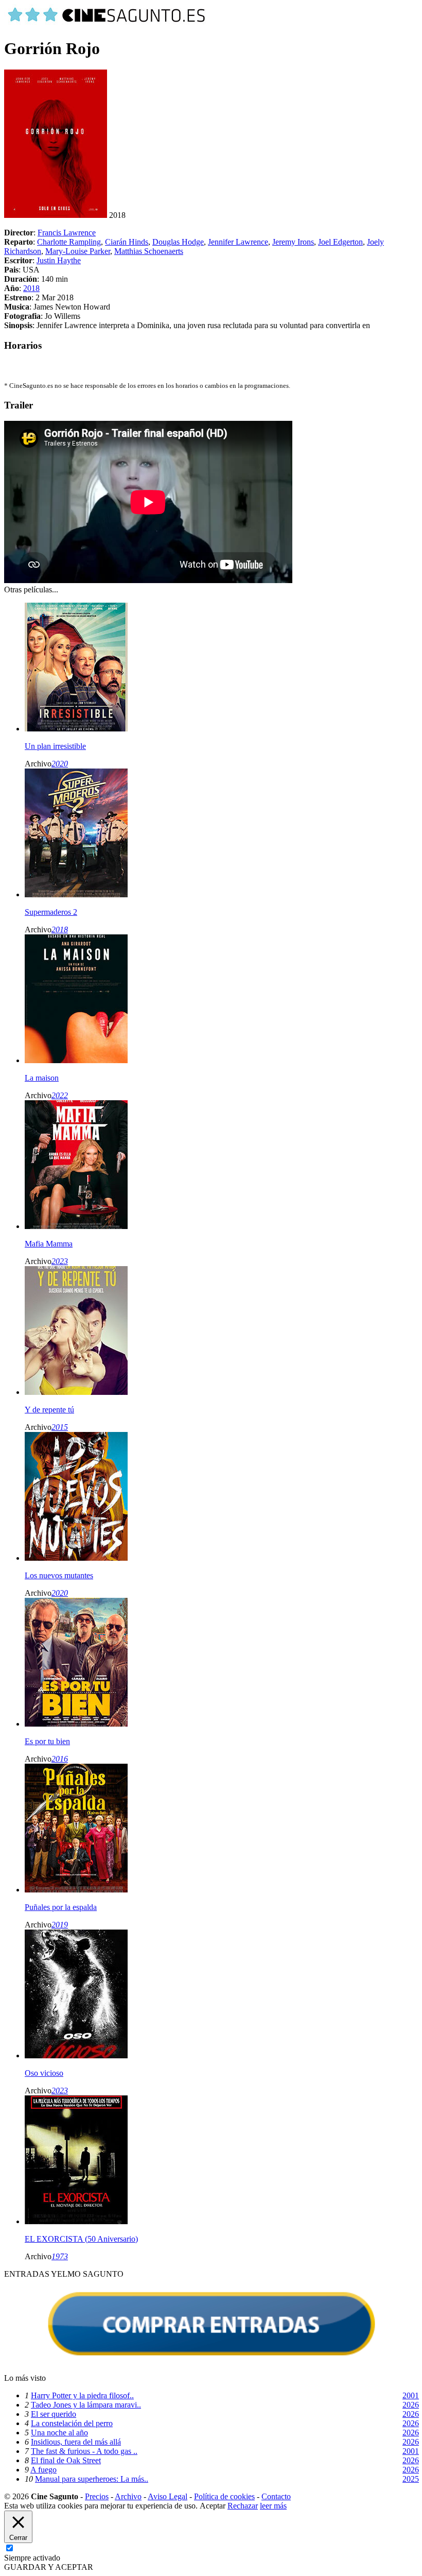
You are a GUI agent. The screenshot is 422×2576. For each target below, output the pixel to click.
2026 (411, 2405)
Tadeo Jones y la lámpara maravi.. (86, 2405)
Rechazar (243, 2506)
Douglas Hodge (178, 242)
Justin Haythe (59, 260)
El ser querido (54, 2414)
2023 (60, 1261)
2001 (411, 2395)
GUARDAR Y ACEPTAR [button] (49, 2567)
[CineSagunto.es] (107, 23)
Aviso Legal (168, 2496)
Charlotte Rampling (69, 242)
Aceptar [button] (213, 2506)
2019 (60, 1925)
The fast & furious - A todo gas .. (84, 2451)
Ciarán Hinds (127, 242)
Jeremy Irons (293, 242)
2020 (60, 764)
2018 (31, 288)
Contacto (276, 2496)
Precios (97, 2496)
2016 (60, 1759)
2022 (60, 1095)
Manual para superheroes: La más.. (92, 2479)
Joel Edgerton (340, 242)
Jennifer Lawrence (238, 242)
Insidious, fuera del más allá (76, 2442)
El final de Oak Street (66, 2460)
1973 (60, 2256)
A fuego (43, 2470)
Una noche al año (59, 2433)
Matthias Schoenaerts (149, 251)
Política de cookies (224, 2496)
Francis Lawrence (67, 233)
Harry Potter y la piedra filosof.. (82, 2395)
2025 (411, 2479)
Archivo (128, 2496)
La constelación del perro (72, 2423)
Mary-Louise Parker (78, 251)
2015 (60, 1427)
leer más (273, 2506)
